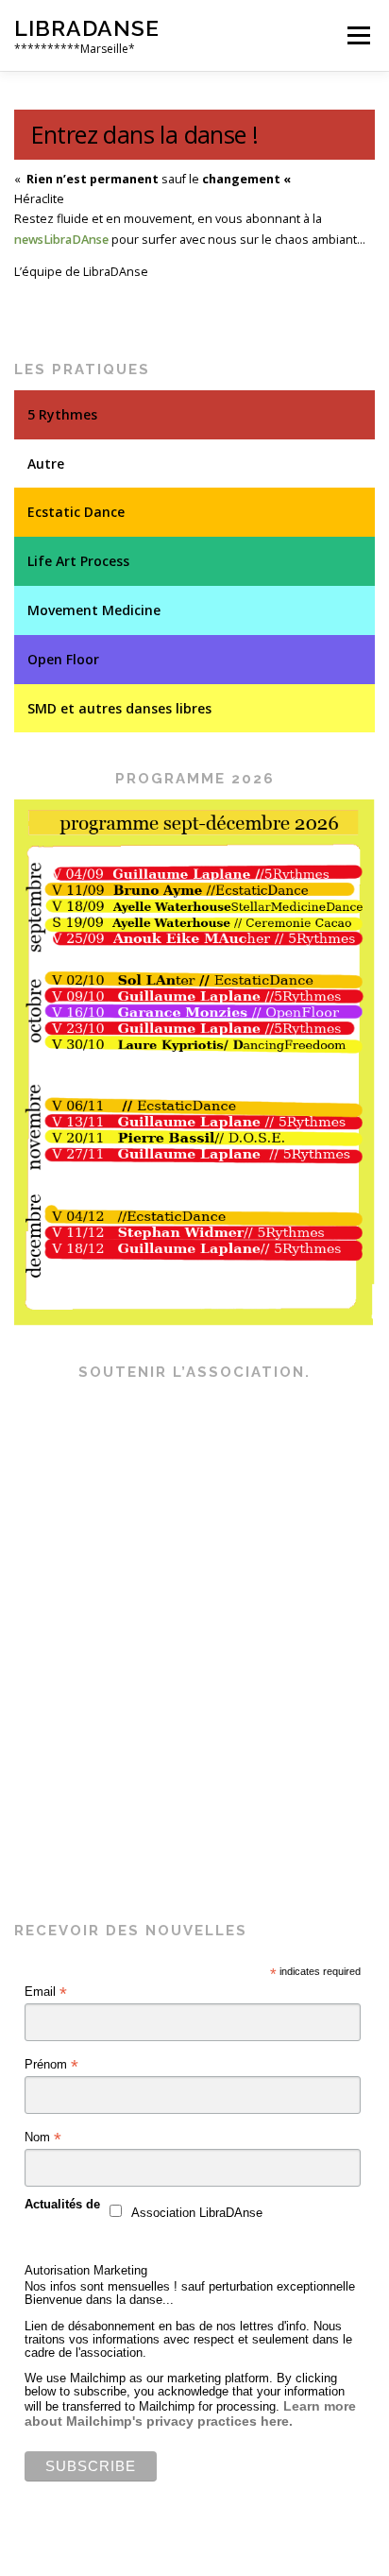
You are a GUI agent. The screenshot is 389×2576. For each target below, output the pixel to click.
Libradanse (87, 28)
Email (46, 1992)
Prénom (51, 2065)
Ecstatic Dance (76, 512)
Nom (43, 2138)
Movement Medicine (94, 610)
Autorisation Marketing (86, 2270)
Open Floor (63, 659)
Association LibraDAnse (197, 2213)
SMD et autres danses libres (119, 708)
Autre (46, 464)
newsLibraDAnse (61, 240)
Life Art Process (78, 561)
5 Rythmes (62, 414)
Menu (357, 35)
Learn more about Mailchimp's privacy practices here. (190, 2413)
